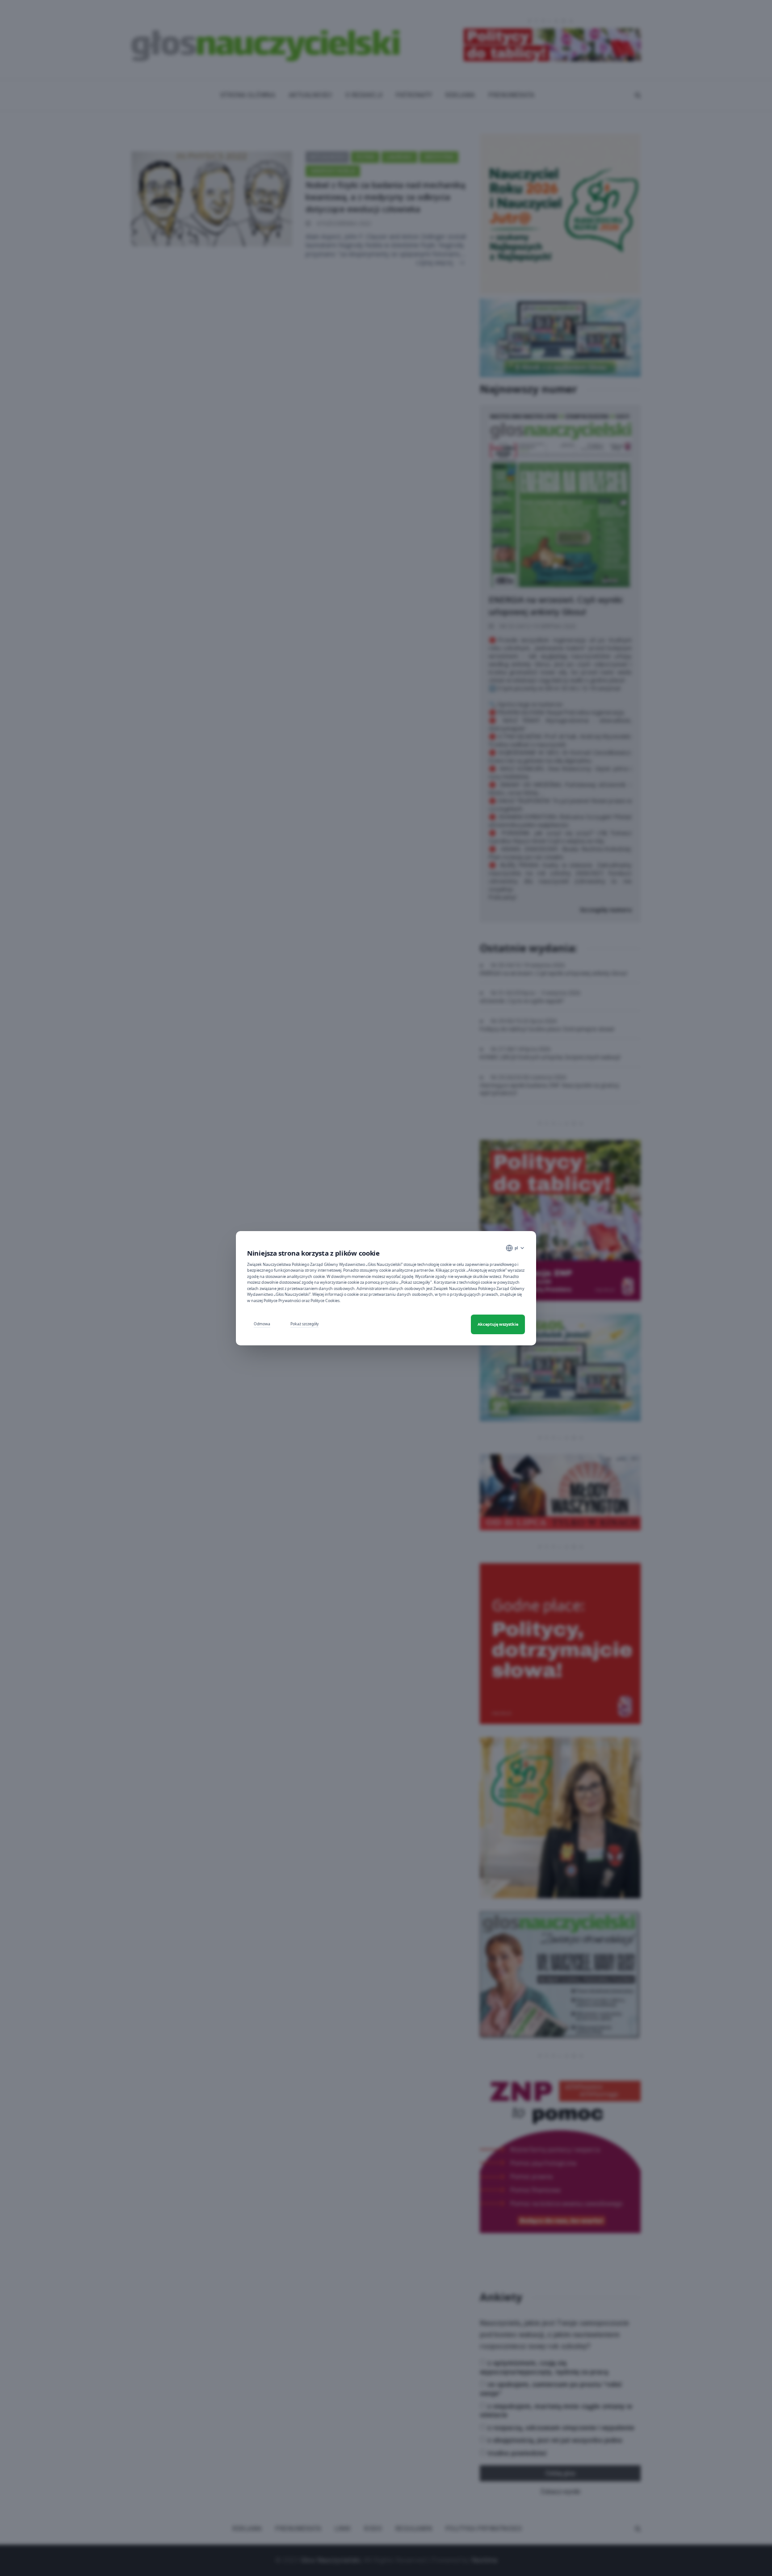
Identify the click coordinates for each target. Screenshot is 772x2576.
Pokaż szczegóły (304, 1324)
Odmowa (262, 1324)
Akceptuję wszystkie (498, 1324)
